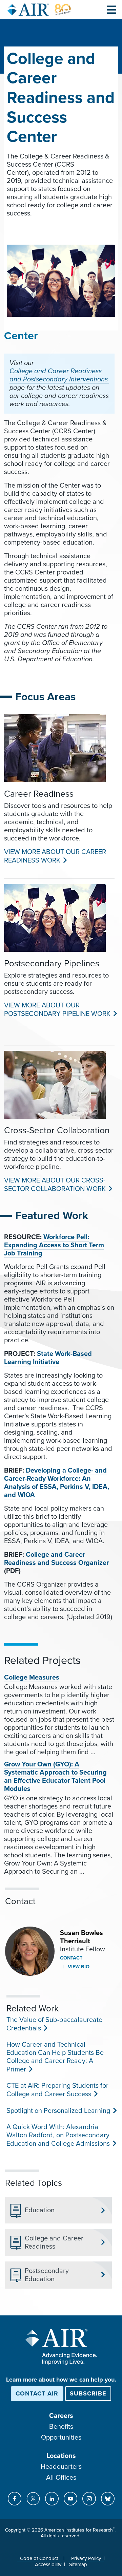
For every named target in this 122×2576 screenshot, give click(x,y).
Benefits (61, 2427)
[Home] (39, 10)
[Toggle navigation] (111, 10)
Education (40, 2210)
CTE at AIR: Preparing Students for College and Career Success (57, 2090)
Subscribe (88, 2393)
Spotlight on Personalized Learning (58, 2111)
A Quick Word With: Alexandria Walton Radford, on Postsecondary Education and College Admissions (58, 2135)
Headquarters (61, 2467)
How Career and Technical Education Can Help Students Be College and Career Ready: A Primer (55, 2057)
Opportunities (61, 2438)
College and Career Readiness (54, 2242)
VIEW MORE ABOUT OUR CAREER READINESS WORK (55, 856)
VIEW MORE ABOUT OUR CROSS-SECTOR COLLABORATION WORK (55, 1185)
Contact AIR (37, 2393)
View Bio (78, 1967)
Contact (71, 1958)
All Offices (61, 2478)
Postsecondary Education (47, 2275)
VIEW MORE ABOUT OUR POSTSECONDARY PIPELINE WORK (57, 1010)
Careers (61, 2416)
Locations (61, 2456)
